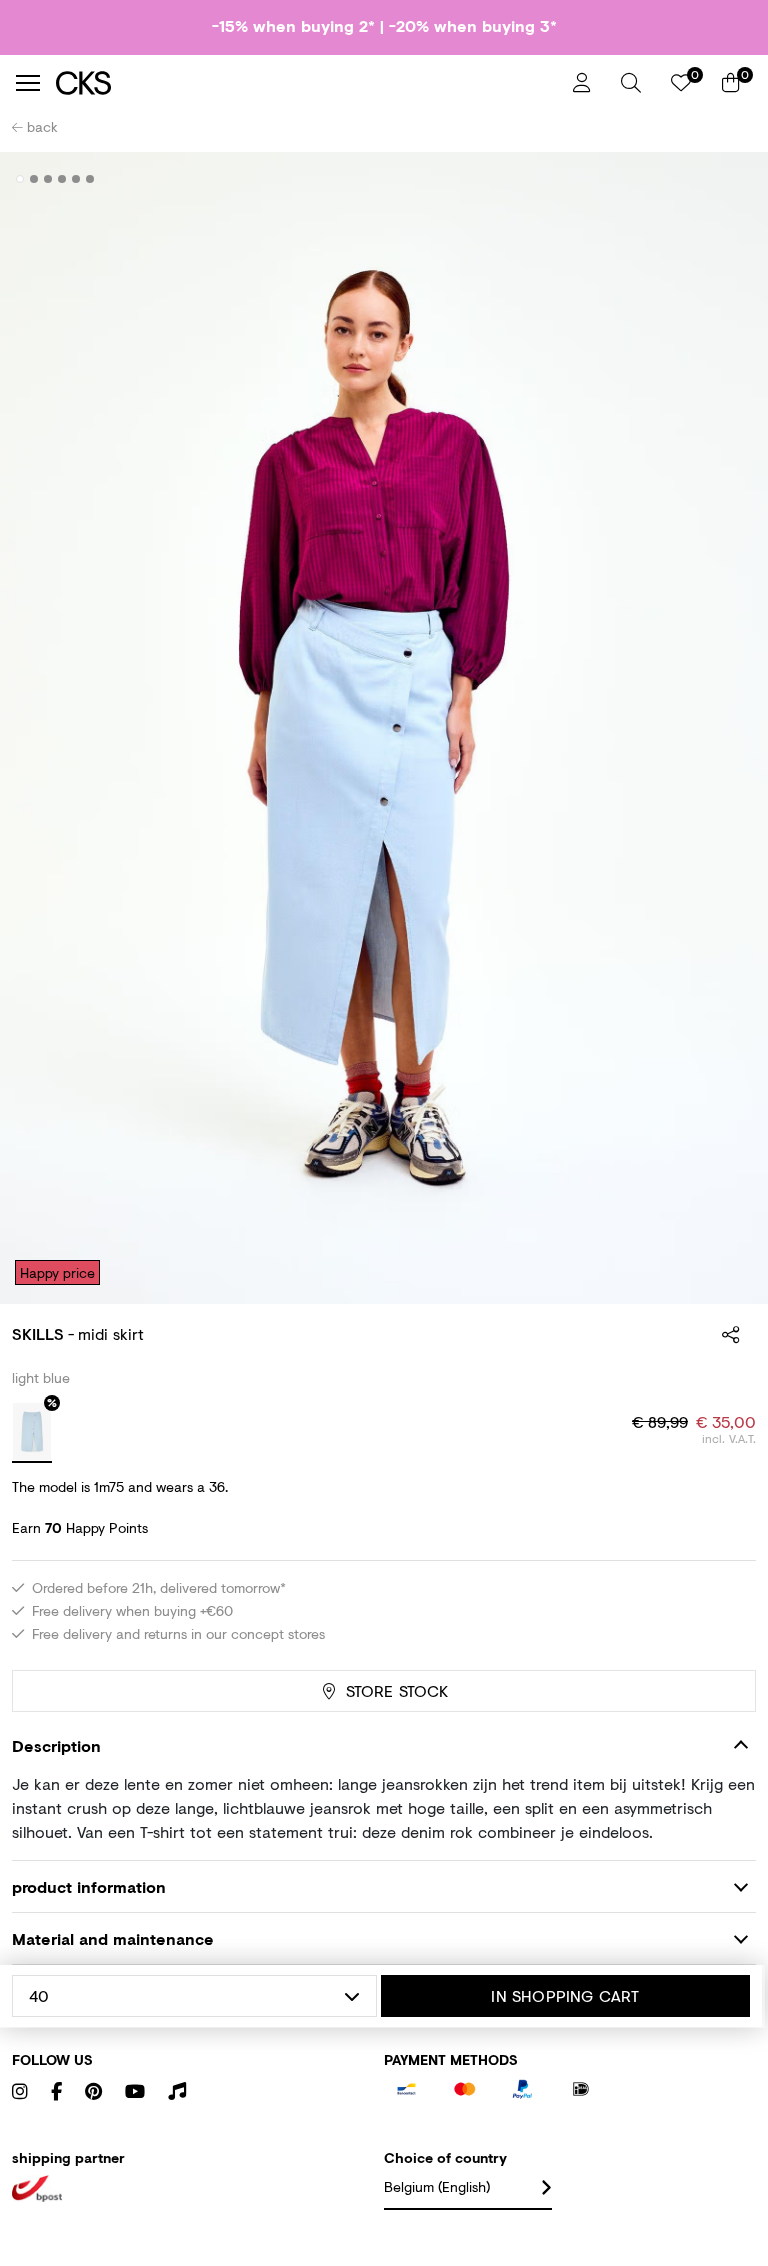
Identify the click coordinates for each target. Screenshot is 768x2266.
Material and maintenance (113, 1938)
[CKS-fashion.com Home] (307, 82)
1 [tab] (20, 179)
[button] (631, 83)
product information (89, 1886)
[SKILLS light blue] (32, 1433)
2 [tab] (34, 179)
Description (56, 1745)
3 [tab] (48, 179)
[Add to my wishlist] (726, 180)
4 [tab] (62, 179)
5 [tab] (76, 179)
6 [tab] (90, 179)
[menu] (28, 83)
